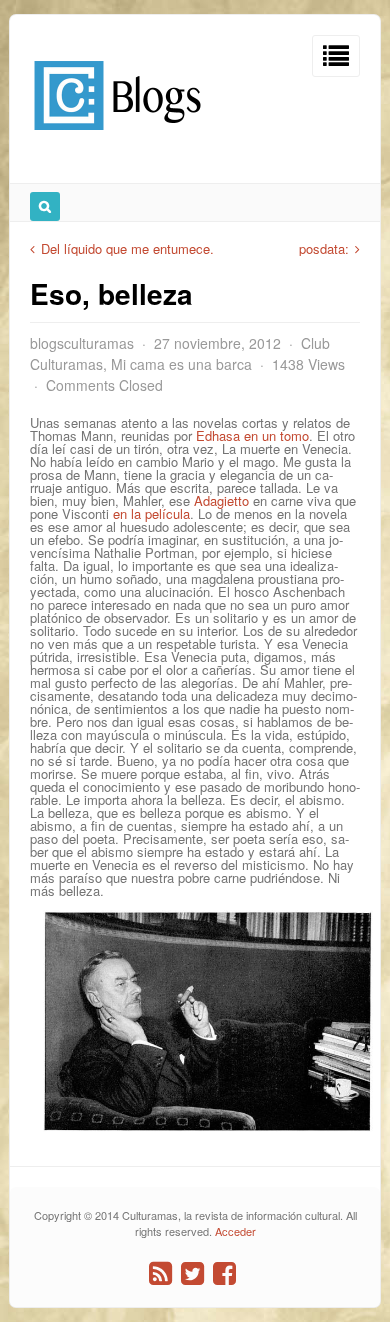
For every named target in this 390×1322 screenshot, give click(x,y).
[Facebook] (224, 1273)
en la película (151, 513)
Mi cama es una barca (181, 364)
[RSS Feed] (160, 1273)
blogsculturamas (82, 343)
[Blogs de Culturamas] (117, 137)
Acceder (235, 1231)
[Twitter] (192, 1273)
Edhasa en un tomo (252, 435)
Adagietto (221, 500)
